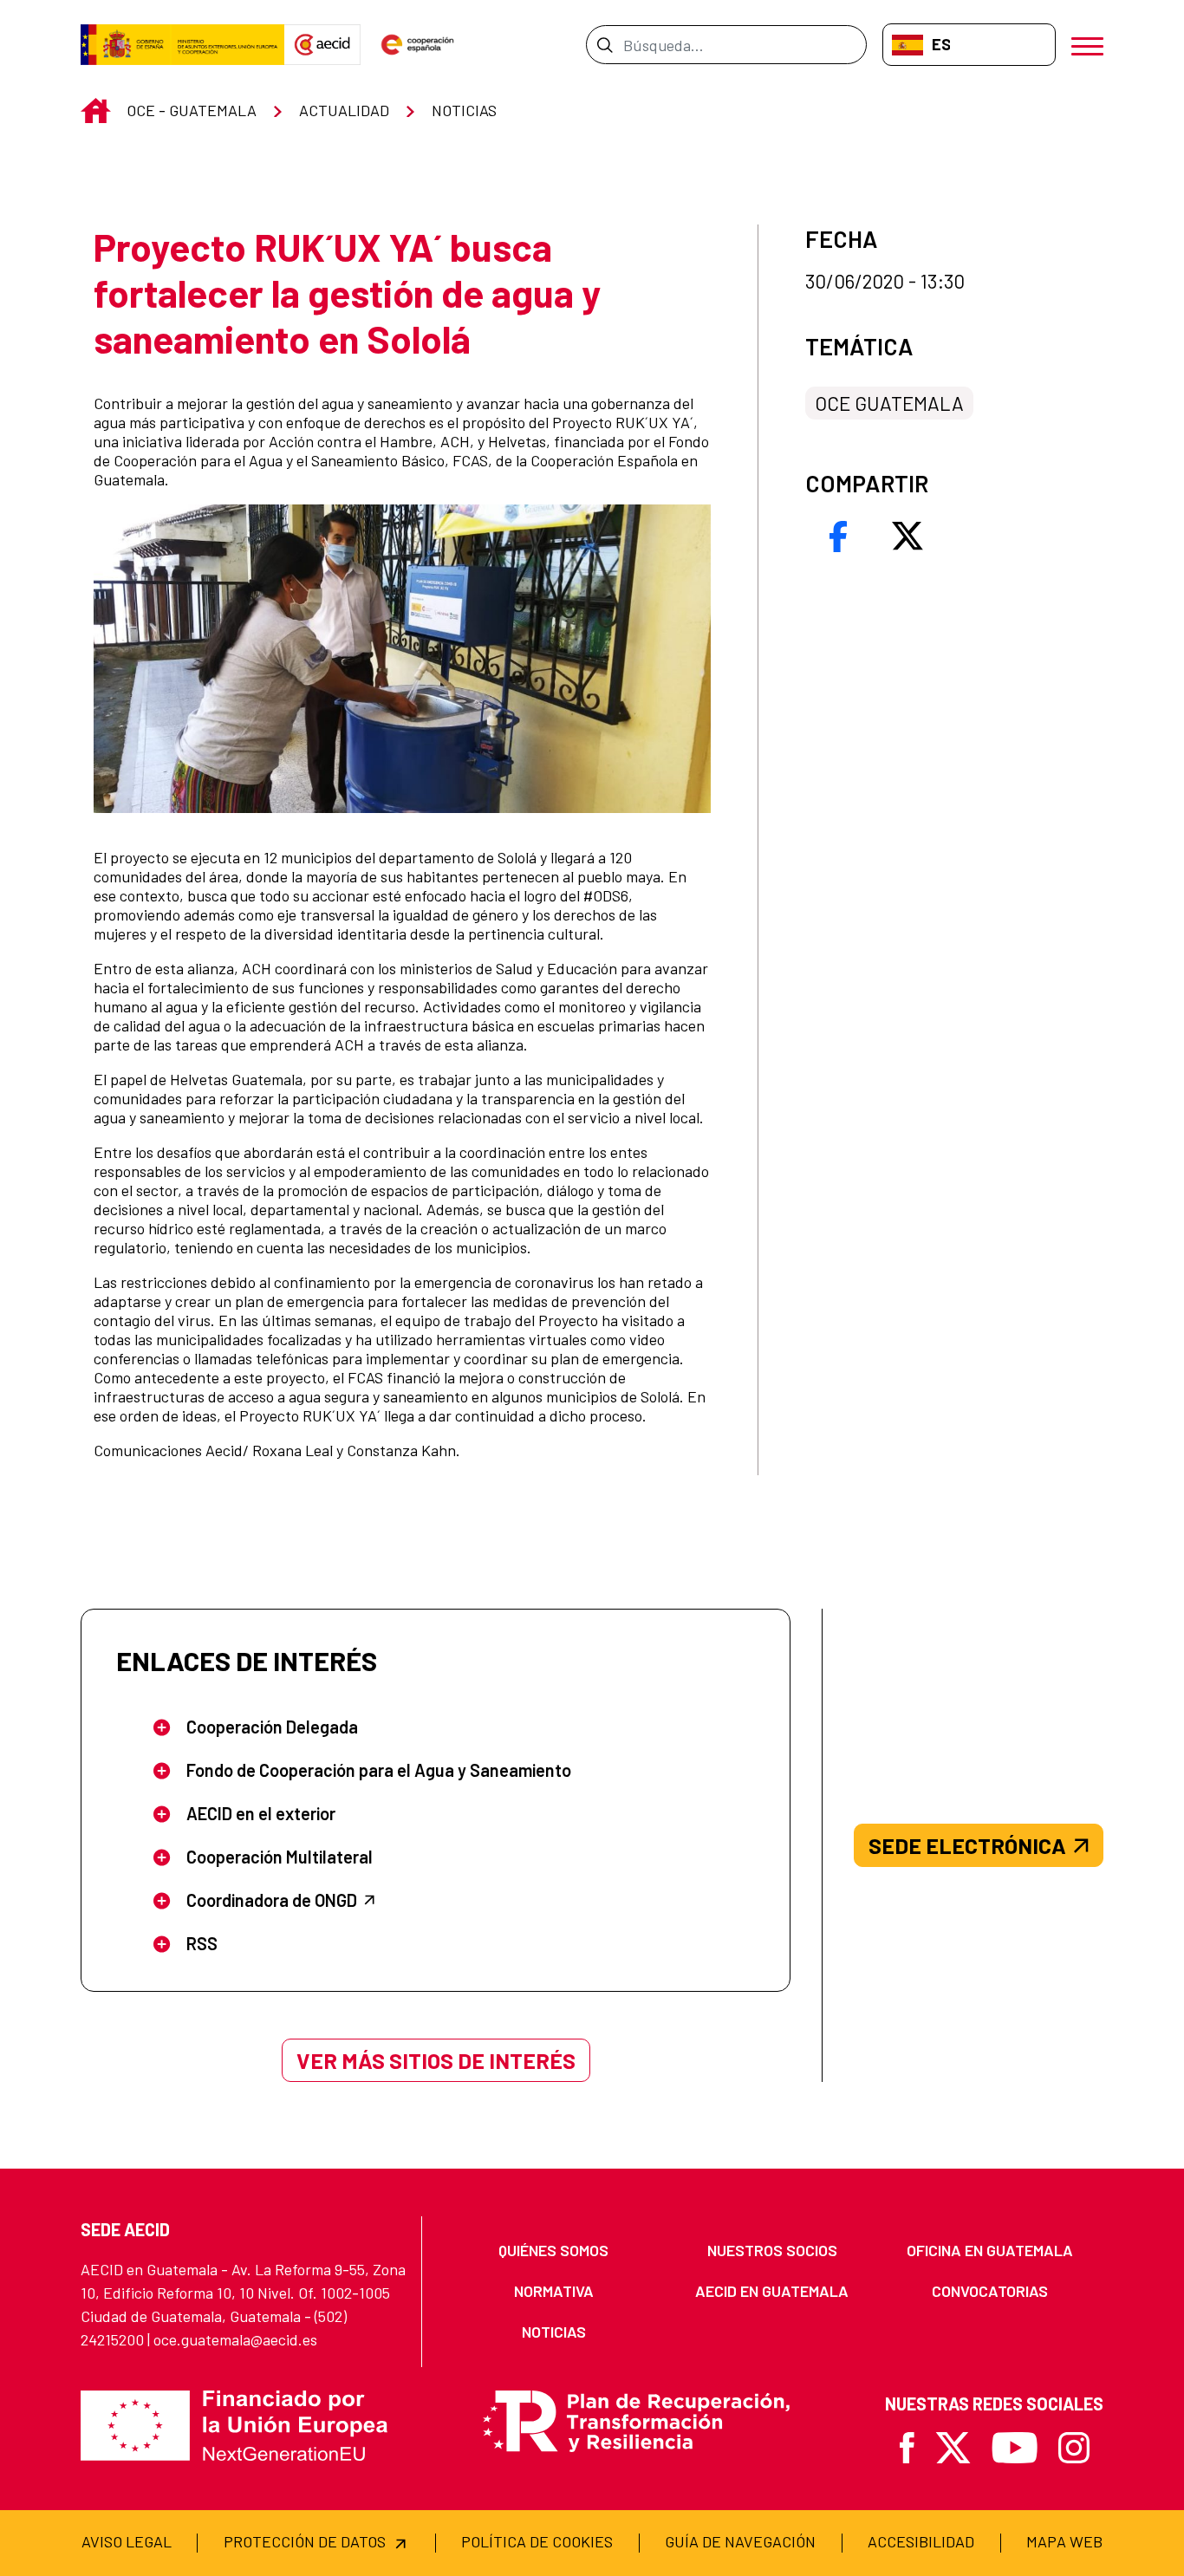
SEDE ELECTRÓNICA (967, 1845)
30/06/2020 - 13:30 (885, 281)
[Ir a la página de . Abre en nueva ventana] (322, 45)
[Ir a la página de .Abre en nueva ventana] (182, 45)
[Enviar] (605, 44)
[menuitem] (554, 2251)
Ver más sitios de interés (436, 2060)
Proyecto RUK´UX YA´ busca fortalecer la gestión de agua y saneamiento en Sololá (347, 293)
